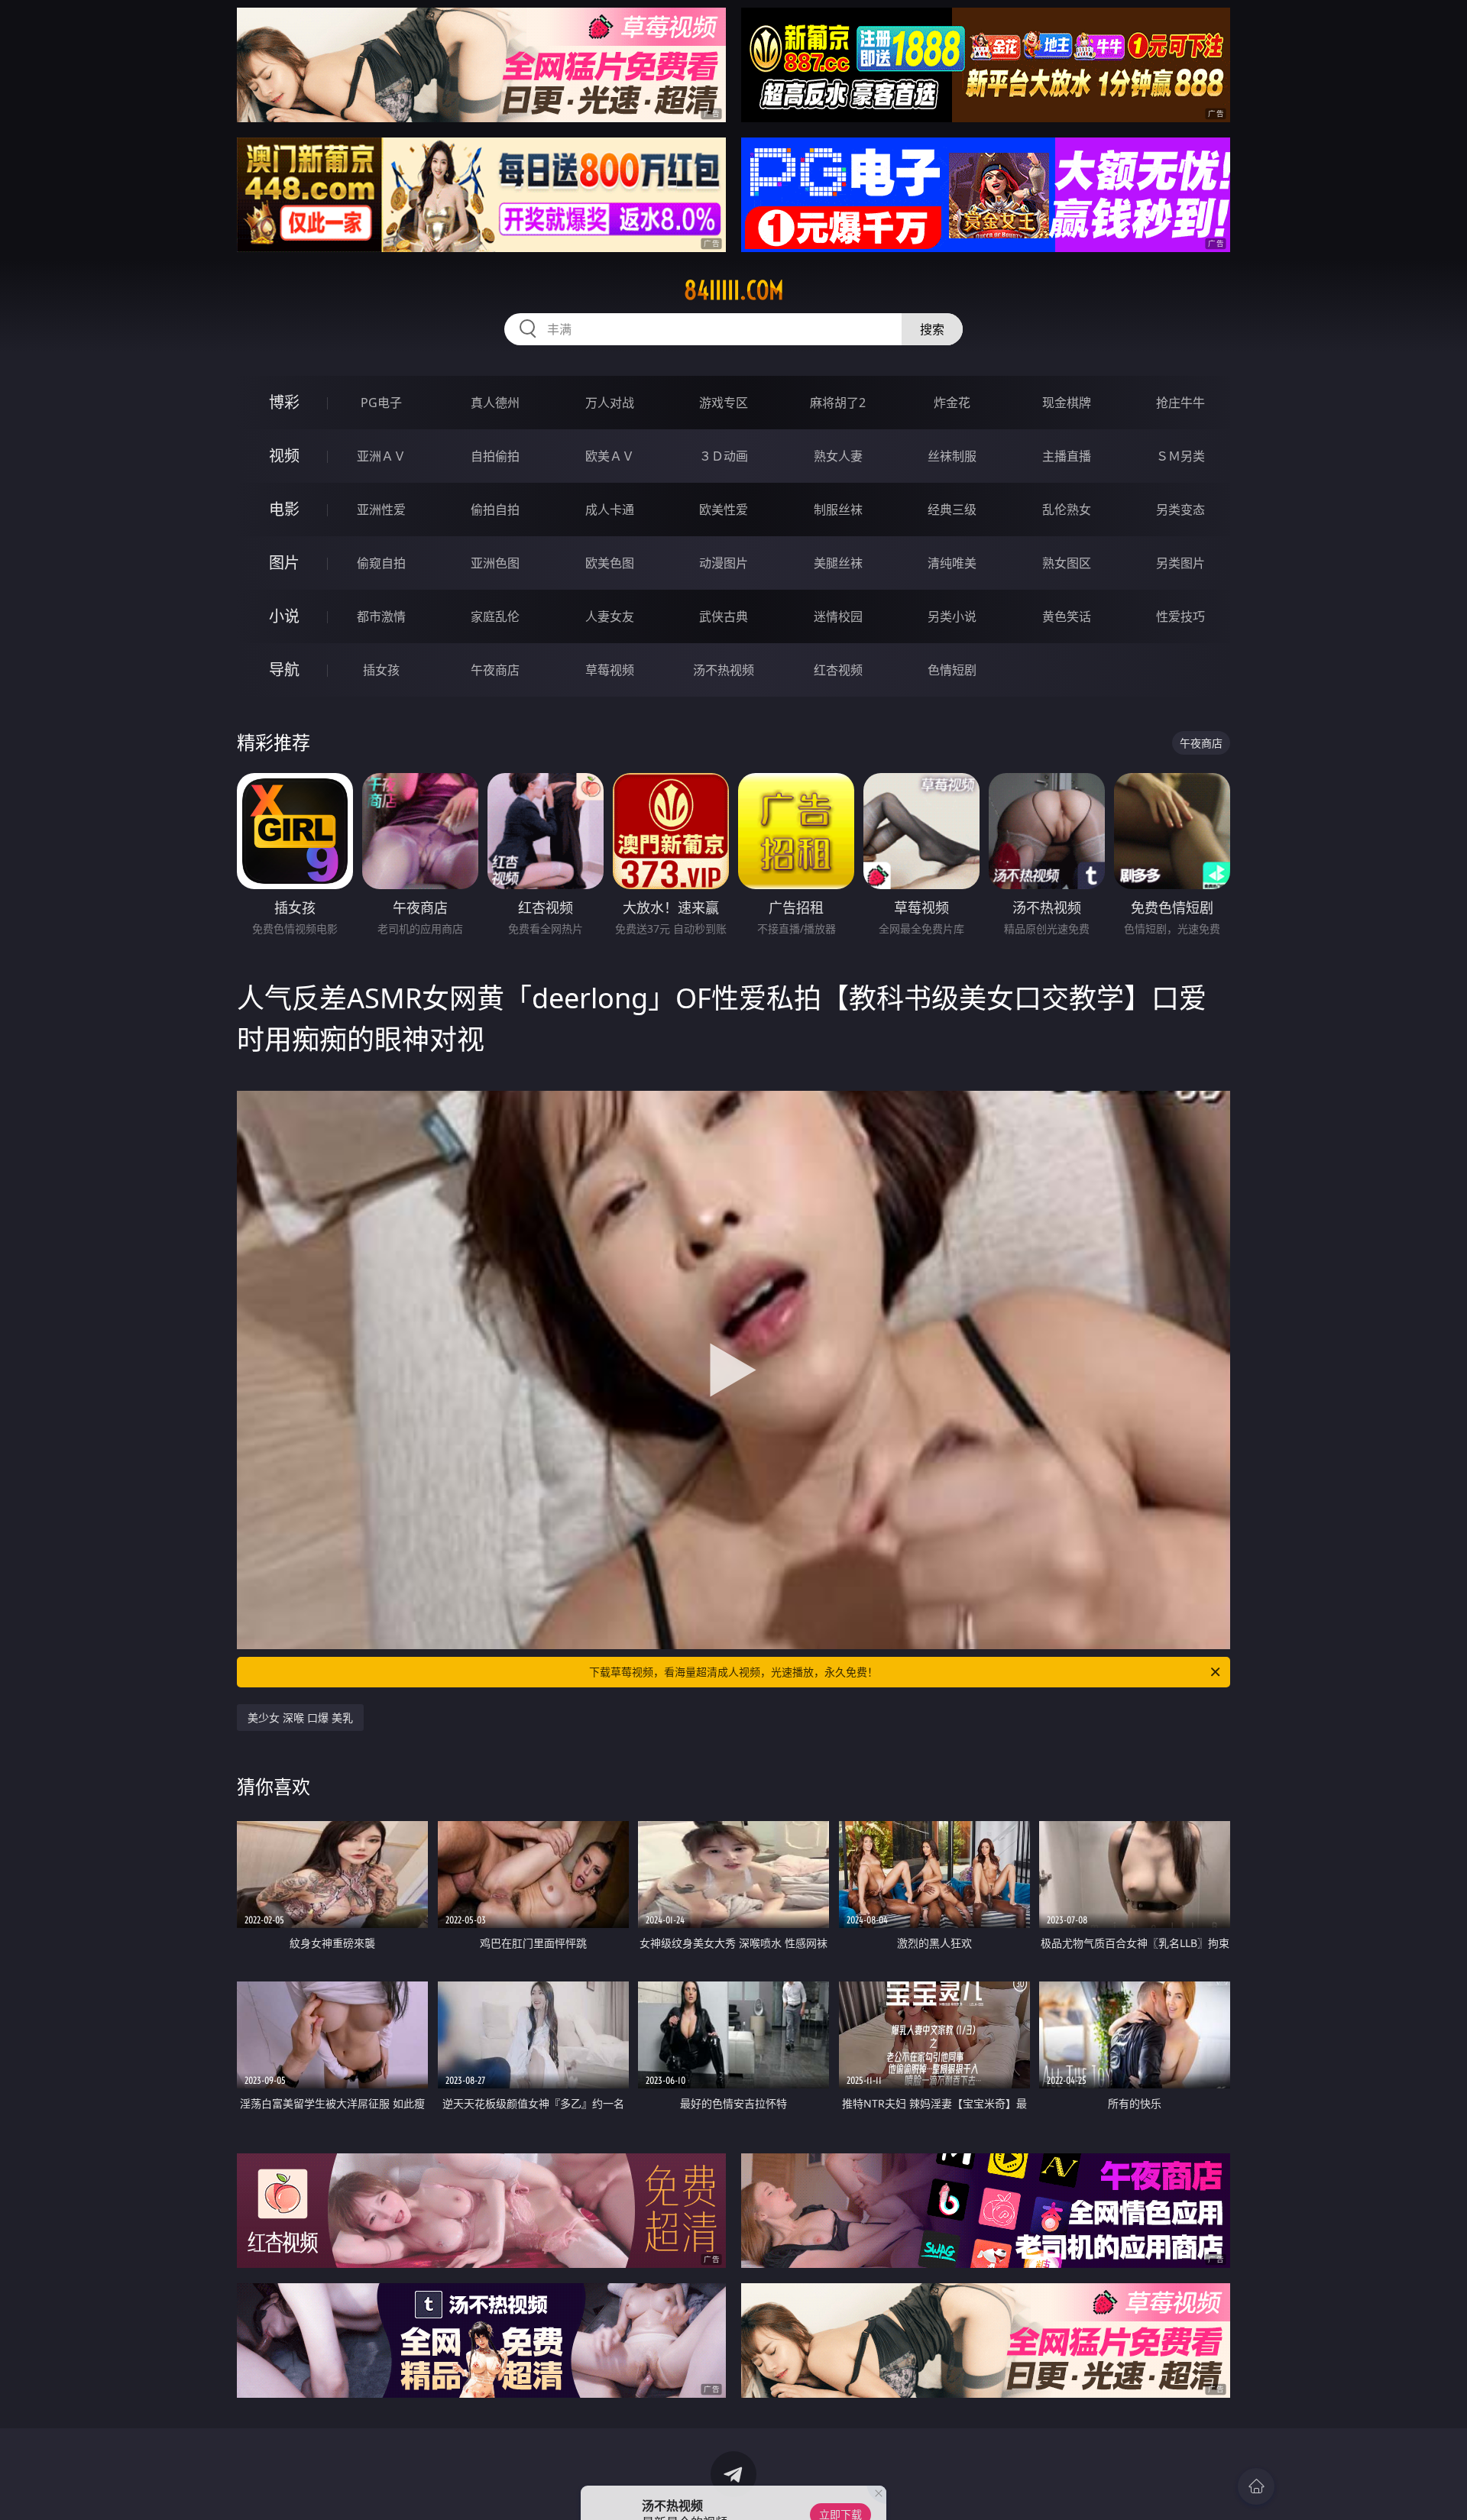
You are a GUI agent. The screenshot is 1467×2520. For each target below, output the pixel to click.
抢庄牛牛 (1180, 403)
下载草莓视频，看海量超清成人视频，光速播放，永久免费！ (733, 1672)
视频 (284, 456)
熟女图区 (1067, 563)
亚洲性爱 (381, 509)
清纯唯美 (952, 563)
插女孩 (381, 670)
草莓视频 (610, 670)
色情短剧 (952, 670)
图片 (284, 563)
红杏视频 (838, 670)
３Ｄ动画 (724, 456)
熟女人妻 (838, 456)
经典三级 (952, 509)
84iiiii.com (734, 290)
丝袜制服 (952, 456)
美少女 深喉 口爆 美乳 (300, 1718)
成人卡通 (610, 509)
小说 (284, 616)
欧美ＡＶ (610, 456)
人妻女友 (610, 616)
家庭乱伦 (495, 616)
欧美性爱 (724, 509)
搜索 (932, 329)
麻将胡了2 (838, 403)
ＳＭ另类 (1180, 456)
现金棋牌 (1067, 403)
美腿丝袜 (838, 563)
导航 (284, 670)
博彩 (284, 402)
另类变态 (1180, 509)
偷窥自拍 (381, 563)
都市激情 (381, 616)
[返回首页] (1256, 2486)
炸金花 (952, 403)
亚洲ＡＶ (381, 456)
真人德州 (495, 403)
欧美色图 (610, 563)
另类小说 (952, 616)
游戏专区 (724, 403)
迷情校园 (838, 616)
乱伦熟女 (1067, 509)
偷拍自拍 (495, 509)
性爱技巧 (1180, 616)
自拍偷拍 (495, 456)
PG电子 (381, 403)
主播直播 (1067, 456)
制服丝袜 (838, 509)
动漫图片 (724, 563)
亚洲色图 (495, 563)
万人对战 (610, 403)
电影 (284, 509)
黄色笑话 (1067, 616)
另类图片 (1180, 563)
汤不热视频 (724, 670)
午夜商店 (495, 670)
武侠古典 (724, 616)
